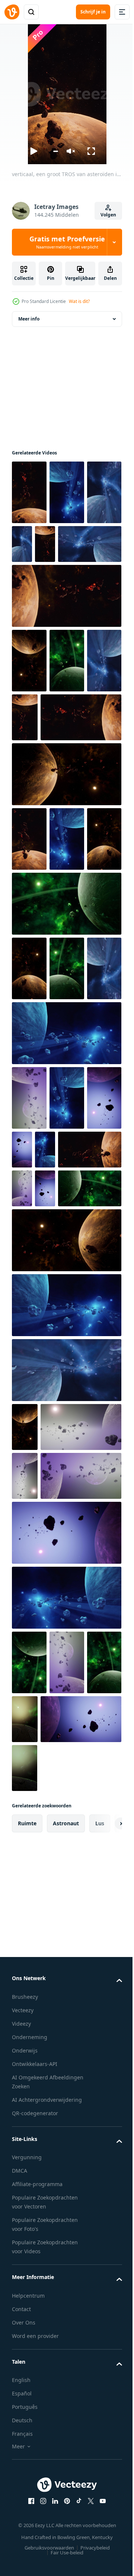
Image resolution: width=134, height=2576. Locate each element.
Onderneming (30, 2522)
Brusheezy (25, 2482)
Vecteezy (23, 2495)
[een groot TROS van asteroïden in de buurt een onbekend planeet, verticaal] (67, 492)
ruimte (27, 2308)
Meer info (29, 319)
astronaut (66, 2308)
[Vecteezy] (12, 12)
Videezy (21, 2509)
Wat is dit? (79, 301)
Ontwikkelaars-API (35, 2549)
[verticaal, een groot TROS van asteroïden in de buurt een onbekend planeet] (29, 492)
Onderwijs (25, 2536)
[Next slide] (105, 2308)
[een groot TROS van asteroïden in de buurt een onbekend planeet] (44, 609)
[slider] (55, 151)
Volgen (108, 215)
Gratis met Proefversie (67, 242)
